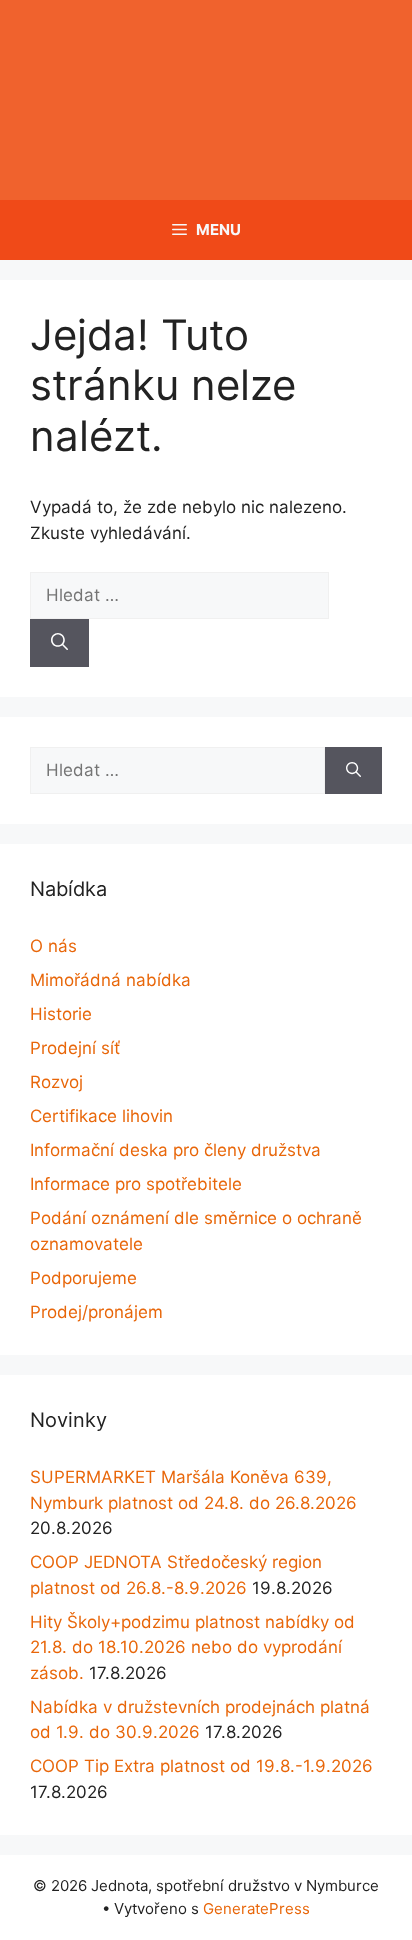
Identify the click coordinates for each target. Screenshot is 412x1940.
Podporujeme (83, 1278)
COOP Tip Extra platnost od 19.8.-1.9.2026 (201, 1766)
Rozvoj (56, 1082)
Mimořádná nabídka (110, 980)
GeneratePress (256, 1908)
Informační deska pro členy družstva (175, 1150)
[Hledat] (59, 643)
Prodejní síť (75, 1048)
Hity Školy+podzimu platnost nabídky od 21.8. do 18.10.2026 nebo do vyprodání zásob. (192, 1647)
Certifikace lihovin (101, 1116)
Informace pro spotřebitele (136, 1184)
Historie (61, 1014)
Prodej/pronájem (96, 1312)
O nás (53, 946)
